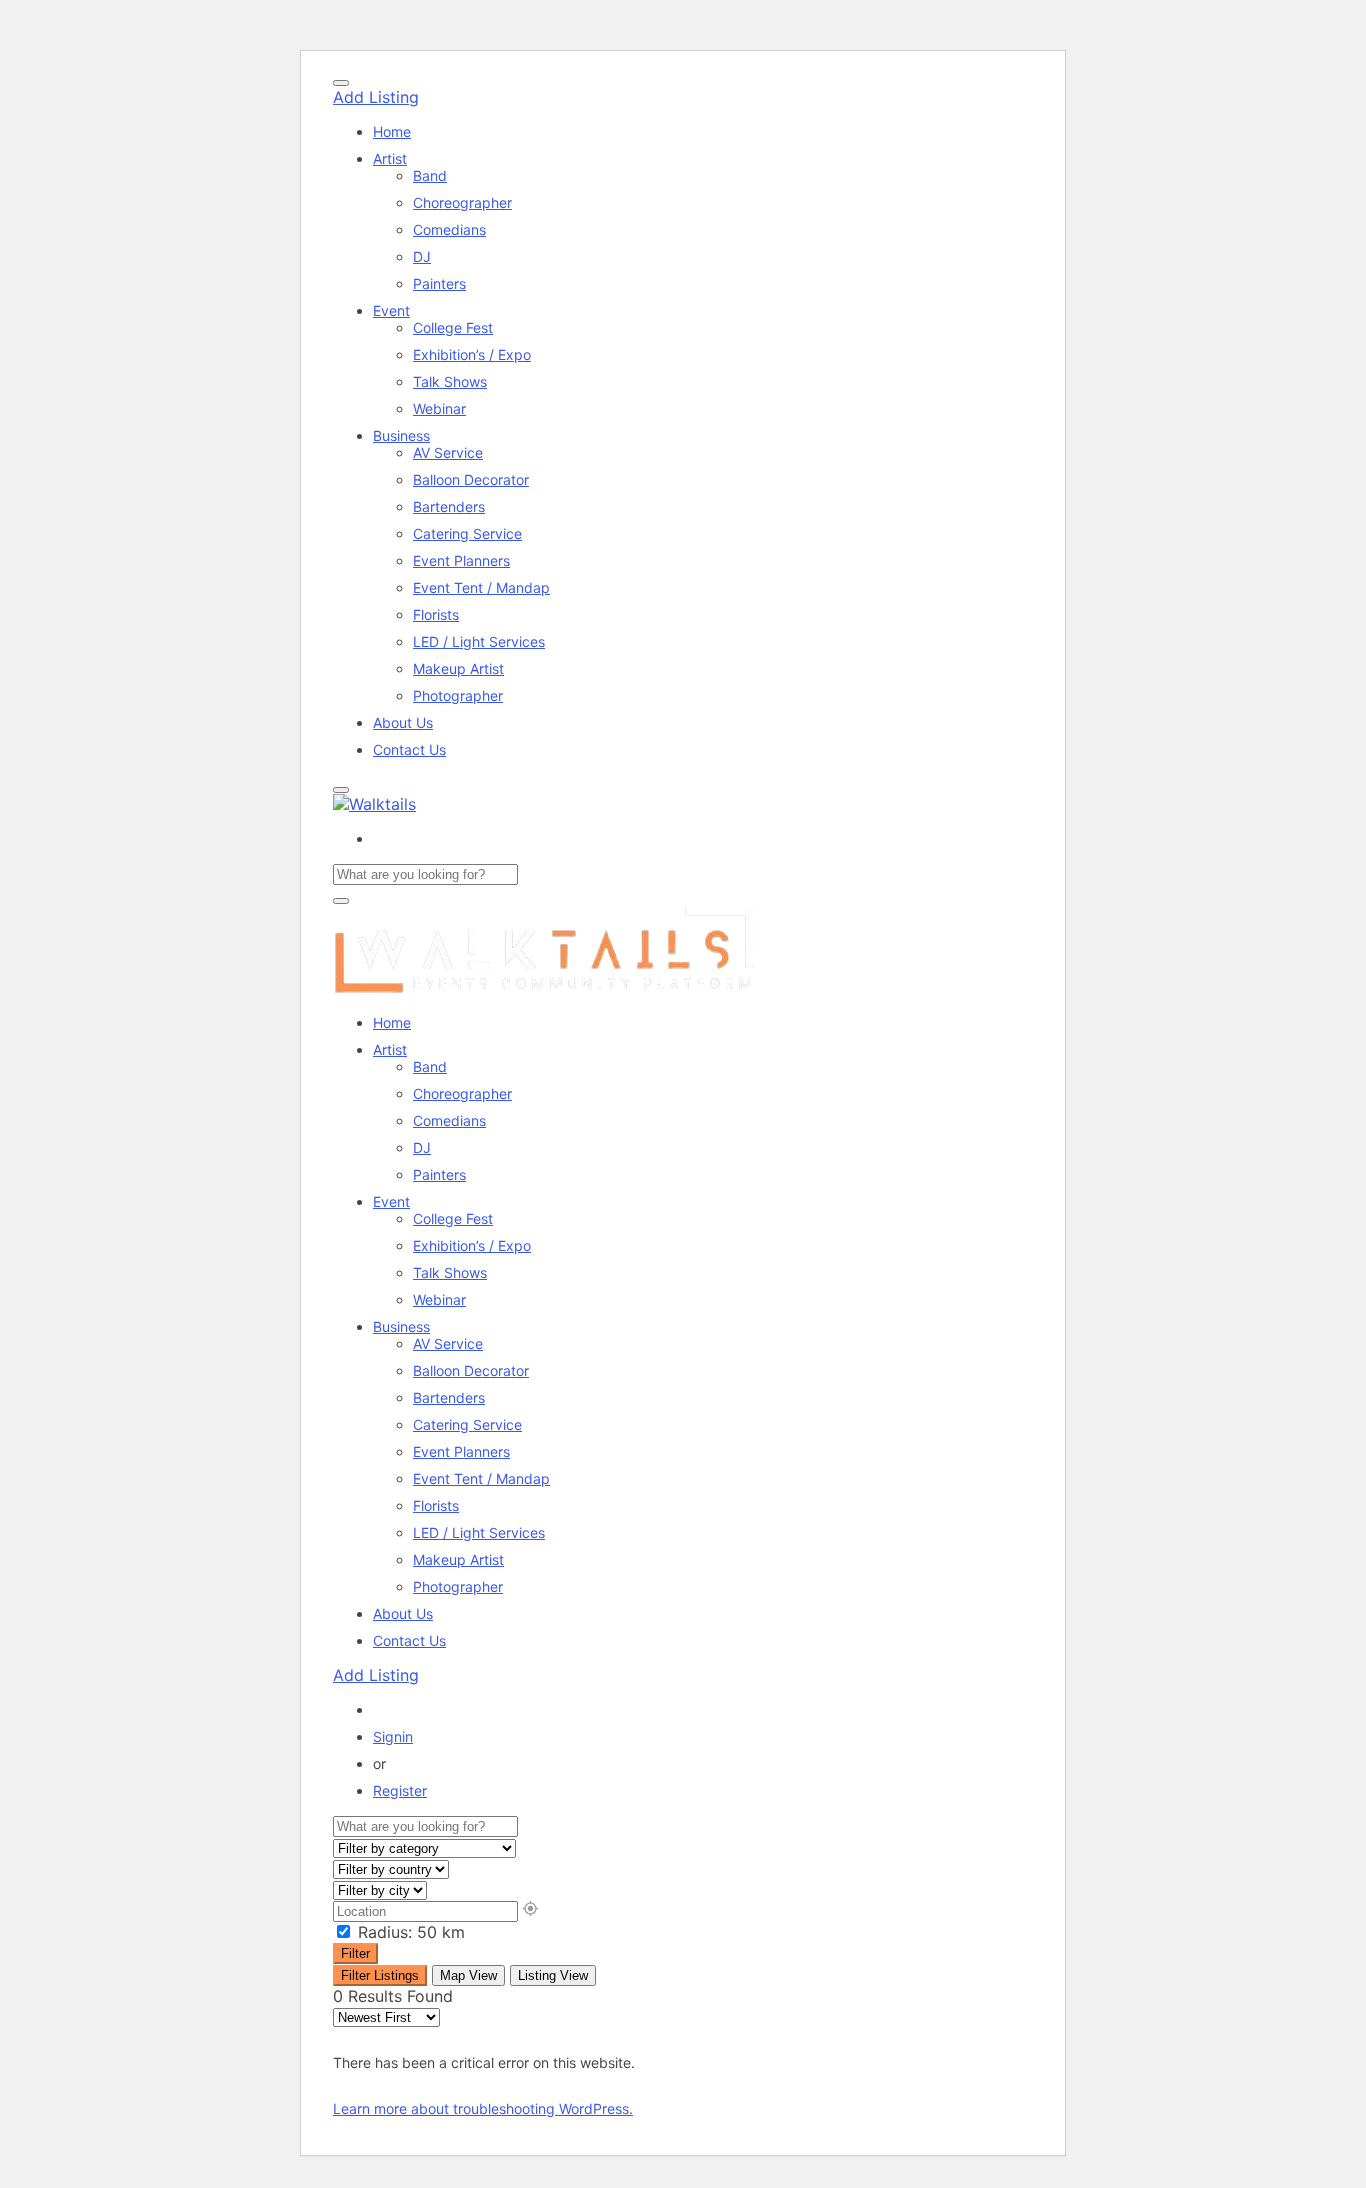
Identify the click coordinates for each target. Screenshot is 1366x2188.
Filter (355, 1953)
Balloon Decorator (471, 479)
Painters (439, 283)
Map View (468, 1975)
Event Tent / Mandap (481, 587)
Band (430, 175)
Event (391, 310)
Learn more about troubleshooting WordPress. (483, 2108)
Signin (393, 1736)
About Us (403, 722)
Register (400, 1790)
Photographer (458, 695)
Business (401, 435)
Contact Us (409, 749)
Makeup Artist (458, 668)
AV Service (448, 452)
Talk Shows (450, 381)
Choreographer (462, 202)
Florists (436, 614)
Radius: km (409, 1932)
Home (392, 131)
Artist (390, 158)
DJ (422, 256)
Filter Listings (380, 1975)
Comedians (449, 229)
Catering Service (467, 533)
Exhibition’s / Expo (472, 354)
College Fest (453, 327)
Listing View (553, 1975)
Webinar (439, 408)
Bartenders (449, 506)
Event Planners (461, 560)
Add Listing (376, 97)
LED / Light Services (479, 641)
